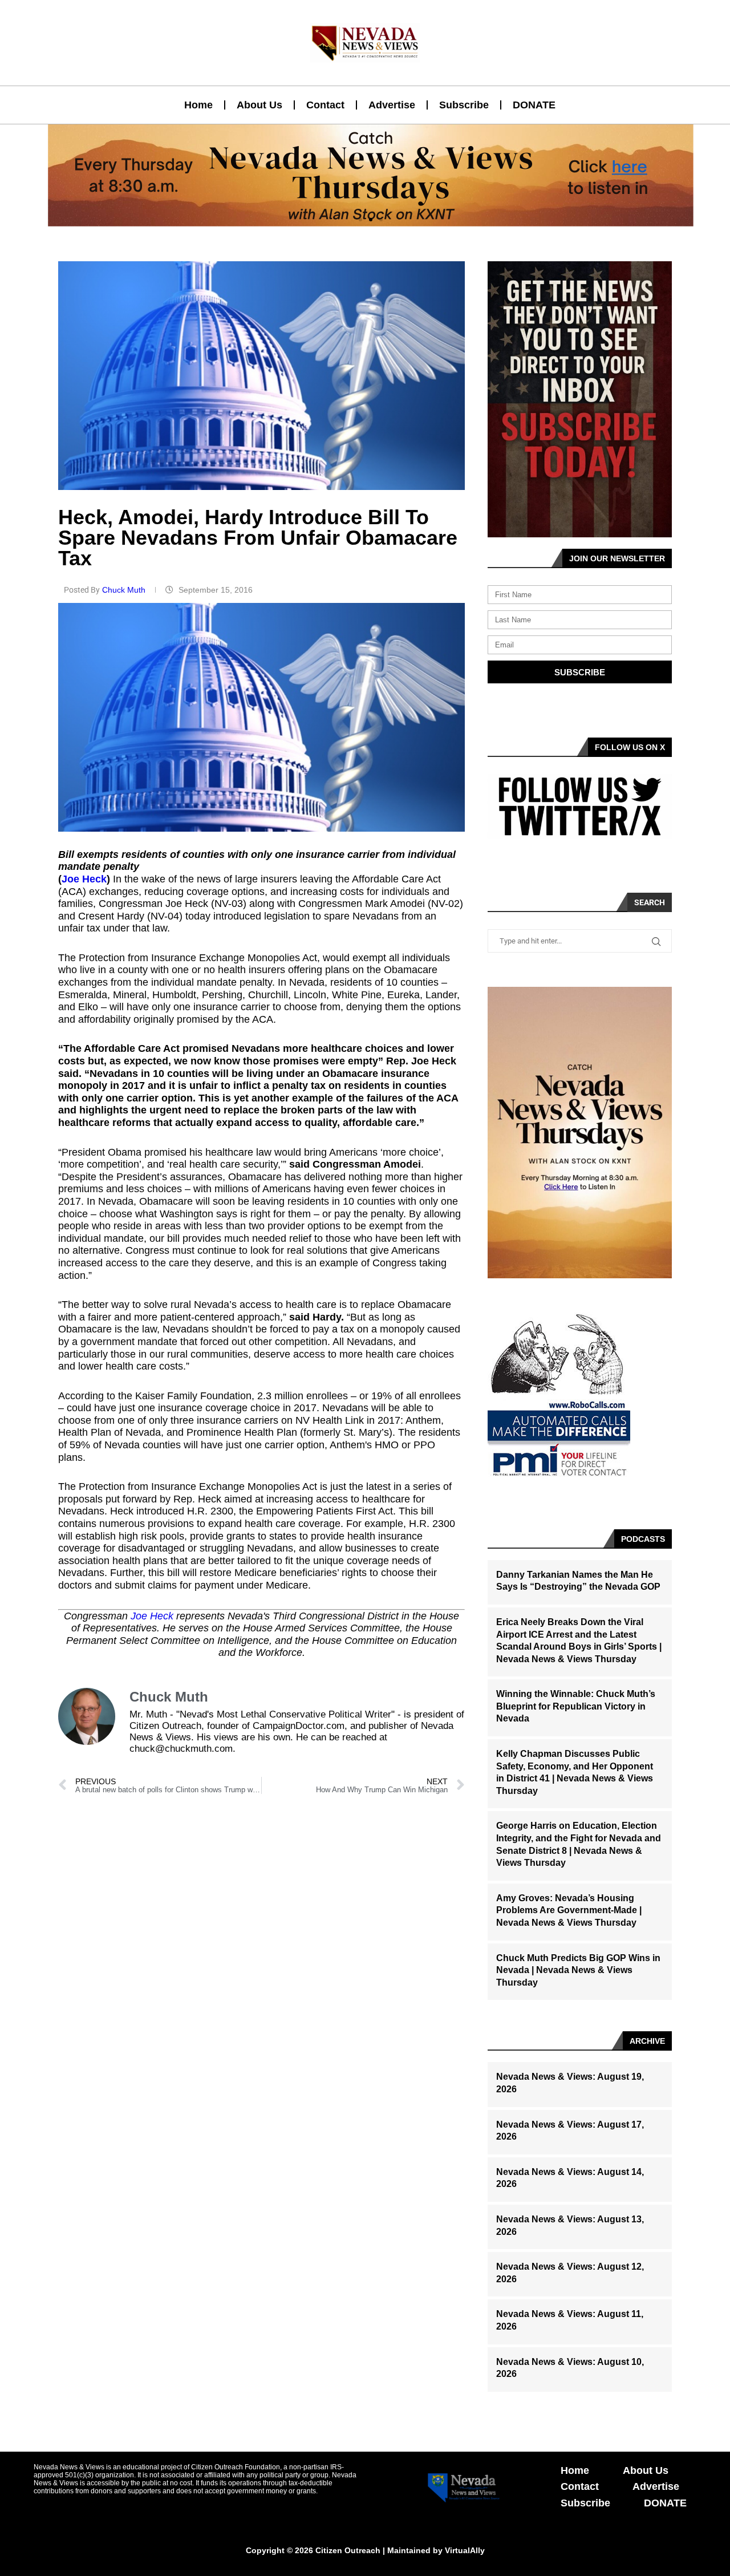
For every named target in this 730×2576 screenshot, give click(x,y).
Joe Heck (84, 879)
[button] (360, 220)
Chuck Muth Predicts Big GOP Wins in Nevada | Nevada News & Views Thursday (578, 1970)
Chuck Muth (125, 590)
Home (198, 105)
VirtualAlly (465, 2550)
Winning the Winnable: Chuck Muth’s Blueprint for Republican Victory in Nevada (576, 1706)
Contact (325, 105)
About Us (259, 105)
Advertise (392, 105)
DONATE (534, 105)
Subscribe (464, 105)
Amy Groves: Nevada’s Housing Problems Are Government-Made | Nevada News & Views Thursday (569, 1910)
